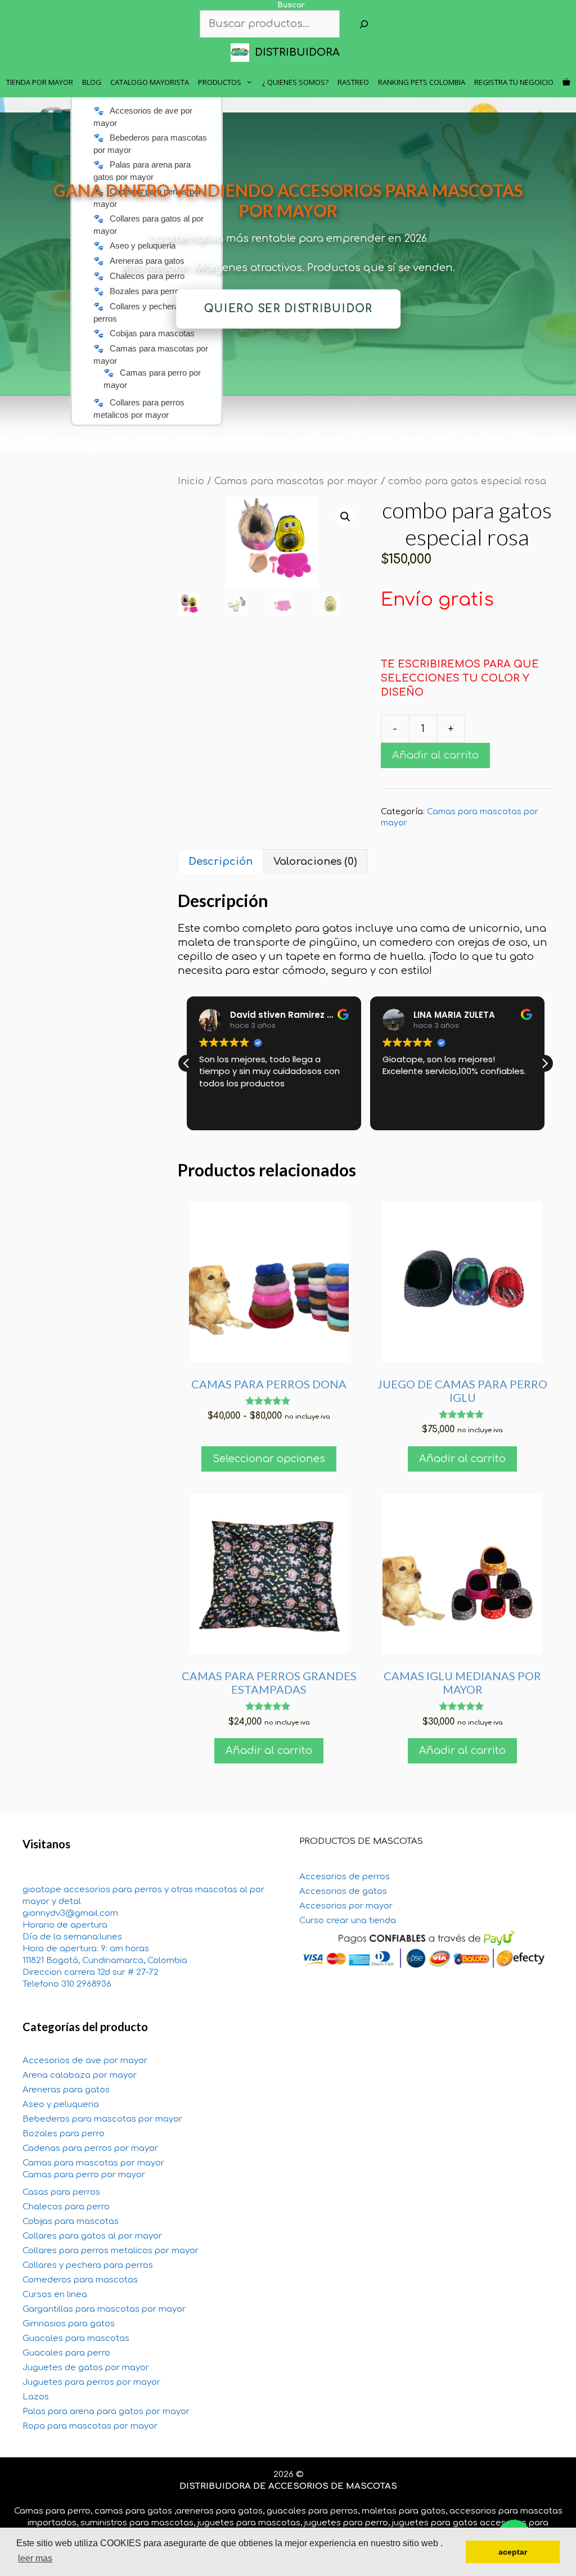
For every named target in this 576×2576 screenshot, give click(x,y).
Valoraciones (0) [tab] (315, 861)
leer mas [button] (35, 2558)
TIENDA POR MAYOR (40, 82)
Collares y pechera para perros (88, 2265)
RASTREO (353, 82)
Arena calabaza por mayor (80, 2075)
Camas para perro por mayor (84, 2175)
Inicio (191, 481)
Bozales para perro (64, 2134)
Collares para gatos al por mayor (92, 2236)
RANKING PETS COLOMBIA (422, 82)
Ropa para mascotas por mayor (90, 2426)
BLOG (92, 82)
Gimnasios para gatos (69, 2324)
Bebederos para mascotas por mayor (102, 2119)
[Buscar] (364, 24)
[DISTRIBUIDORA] (243, 53)
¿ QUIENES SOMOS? (295, 82)
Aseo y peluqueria (61, 2104)
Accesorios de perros (345, 1877)
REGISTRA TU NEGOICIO (514, 82)
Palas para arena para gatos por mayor (106, 2412)
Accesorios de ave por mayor (85, 2061)
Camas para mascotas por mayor (296, 481)
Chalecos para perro (66, 2207)
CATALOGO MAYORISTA (150, 82)
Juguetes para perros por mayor (91, 2382)
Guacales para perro (66, 2353)
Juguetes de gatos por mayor (86, 2368)
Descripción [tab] (220, 861)
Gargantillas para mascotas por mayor (104, 2309)
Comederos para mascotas (80, 2280)
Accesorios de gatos (343, 1891)
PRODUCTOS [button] (220, 82)
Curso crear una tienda (348, 1921)
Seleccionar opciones (269, 1459)
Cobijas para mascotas (71, 2221)
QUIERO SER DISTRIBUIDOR (288, 309)
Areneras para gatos (66, 2090)
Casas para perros (61, 2192)
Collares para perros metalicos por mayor (111, 2251)
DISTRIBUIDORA (297, 52)
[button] (345, 517)
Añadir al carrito (435, 755)
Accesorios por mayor (346, 1906)
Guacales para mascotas (76, 2338)
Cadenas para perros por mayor (90, 2148)
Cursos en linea (55, 2295)
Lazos (36, 2397)
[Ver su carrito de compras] (566, 82)
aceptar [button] (513, 2552)
